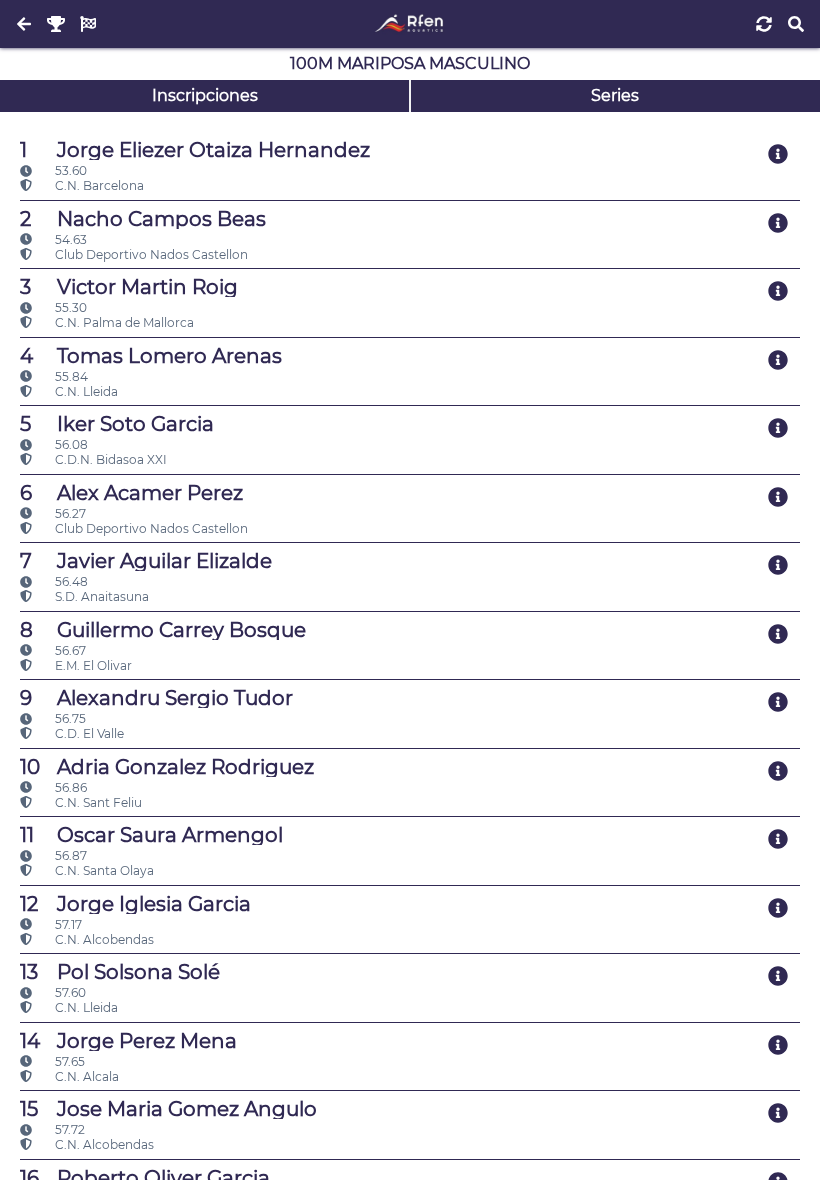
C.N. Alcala (85, 1076)
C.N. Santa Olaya (103, 870)
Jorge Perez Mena (128, 1041)
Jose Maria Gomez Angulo (168, 1109)
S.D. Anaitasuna (100, 596)
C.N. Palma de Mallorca (123, 322)
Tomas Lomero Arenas (151, 356)
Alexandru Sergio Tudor (156, 698)
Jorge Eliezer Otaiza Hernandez (195, 150)
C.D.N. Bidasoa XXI (109, 459)
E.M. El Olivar (92, 665)
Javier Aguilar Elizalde (146, 561)
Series (615, 95)
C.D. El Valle (88, 733)
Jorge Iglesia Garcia (135, 904)
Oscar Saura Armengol (151, 835)
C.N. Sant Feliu (97, 802)
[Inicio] (409, 24)
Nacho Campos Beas (143, 219)
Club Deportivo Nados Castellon (150, 254)
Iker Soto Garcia (117, 424)
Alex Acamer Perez (131, 493)
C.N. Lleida (85, 391)
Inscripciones (205, 95)
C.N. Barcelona (98, 185)
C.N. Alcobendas (103, 939)
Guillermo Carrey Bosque (163, 630)
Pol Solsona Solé (120, 972)
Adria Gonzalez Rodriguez (167, 767)
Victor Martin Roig (129, 287)
